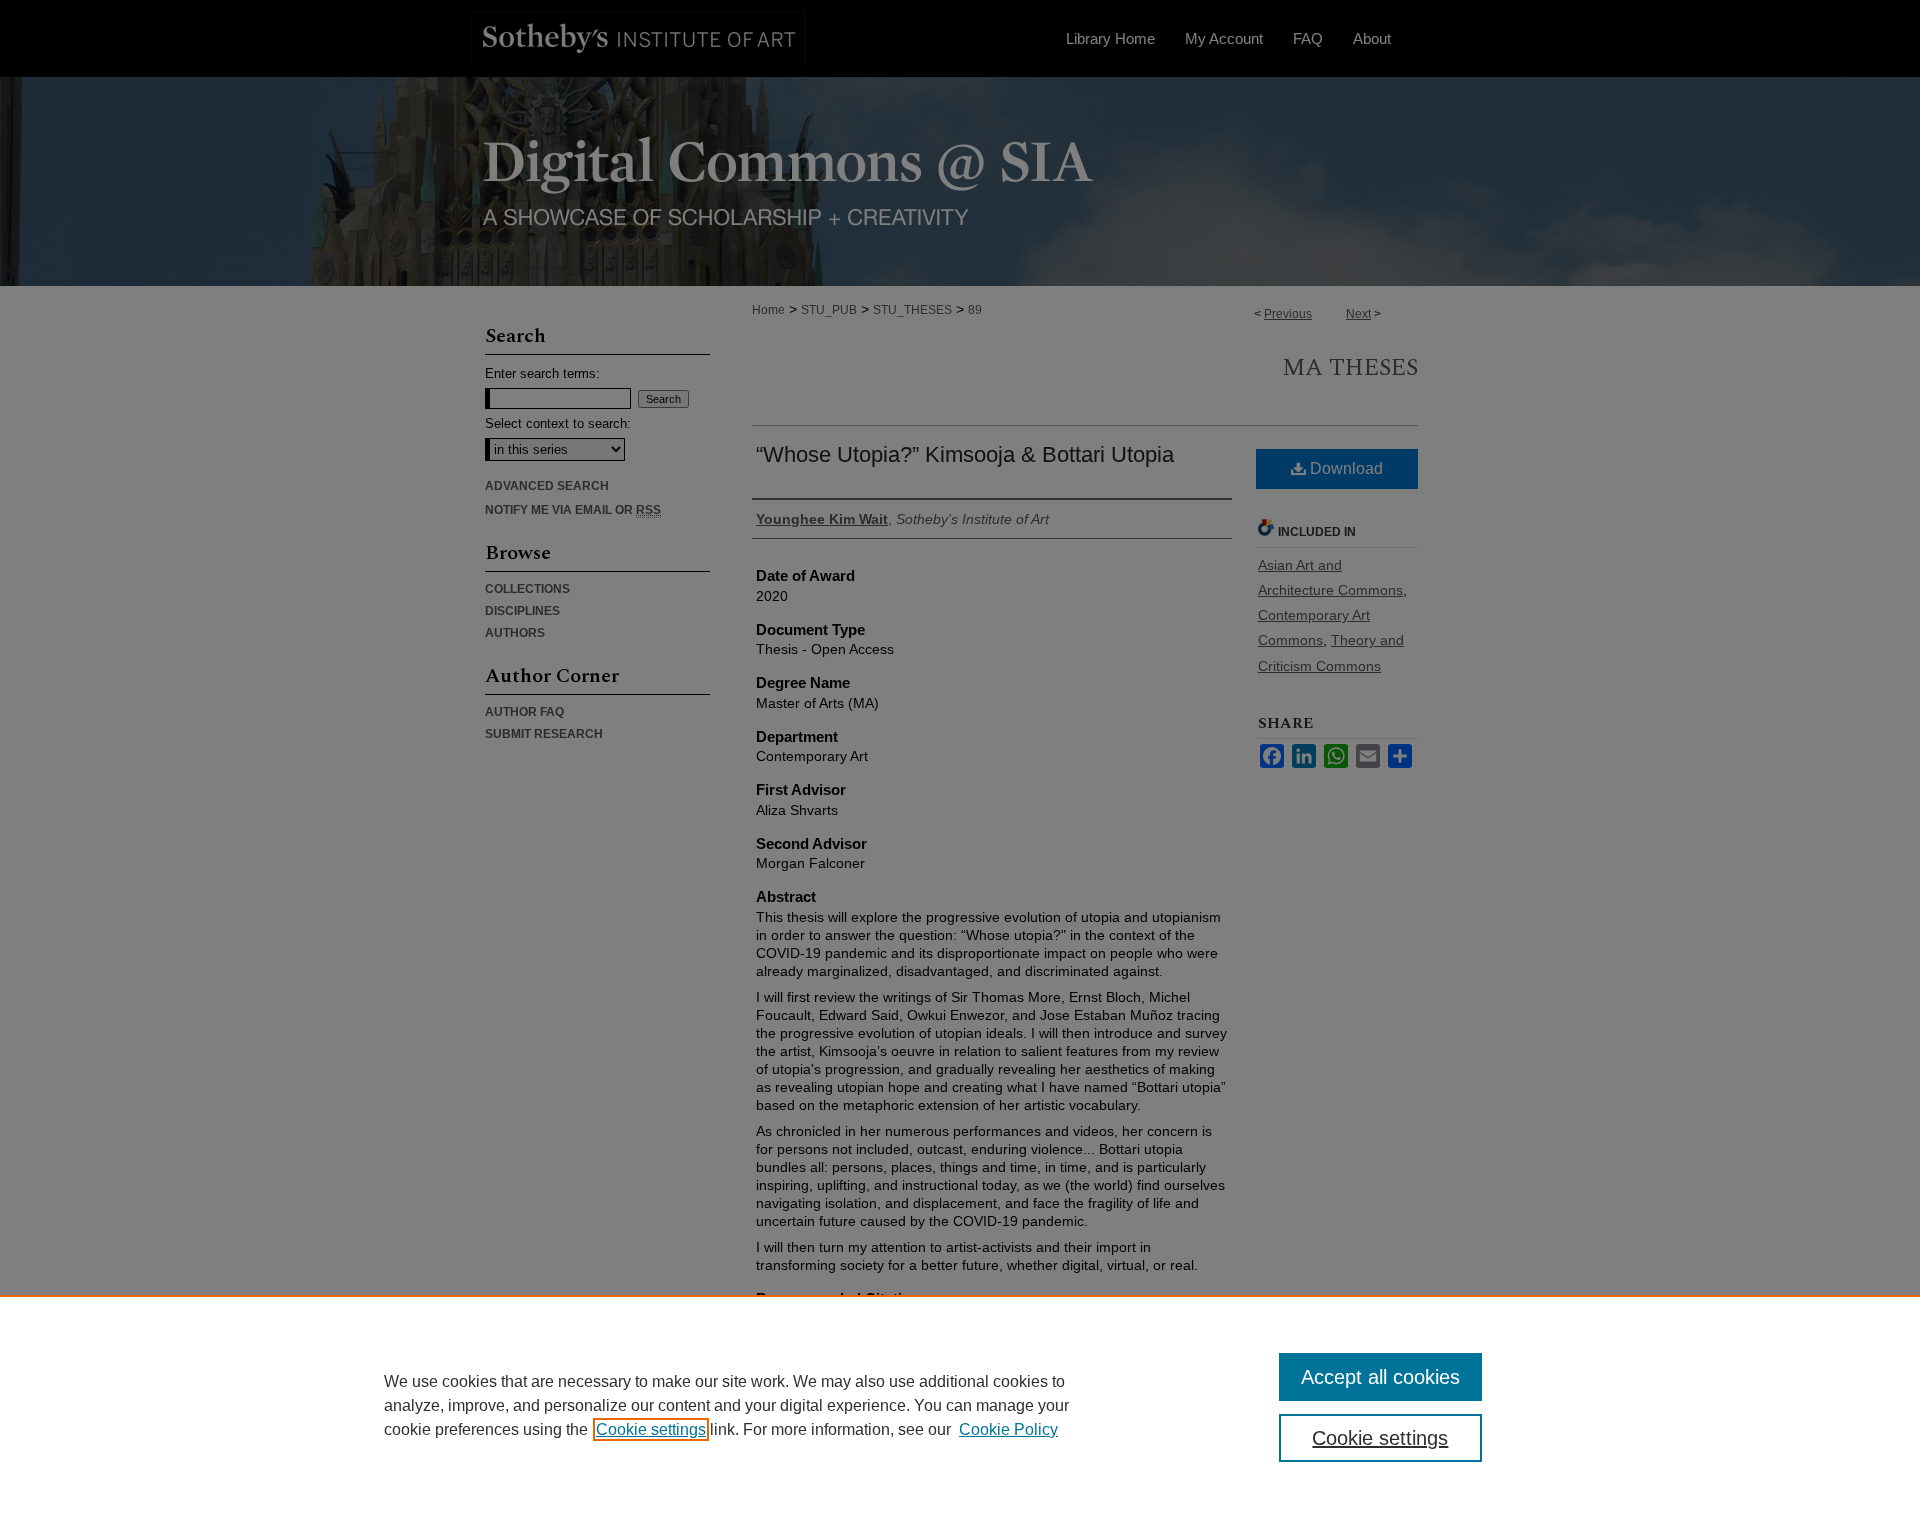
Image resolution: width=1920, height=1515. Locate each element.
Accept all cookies (1380, 1377)
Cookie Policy (1008, 1429)
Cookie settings (651, 1429)
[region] (960, 1405)
